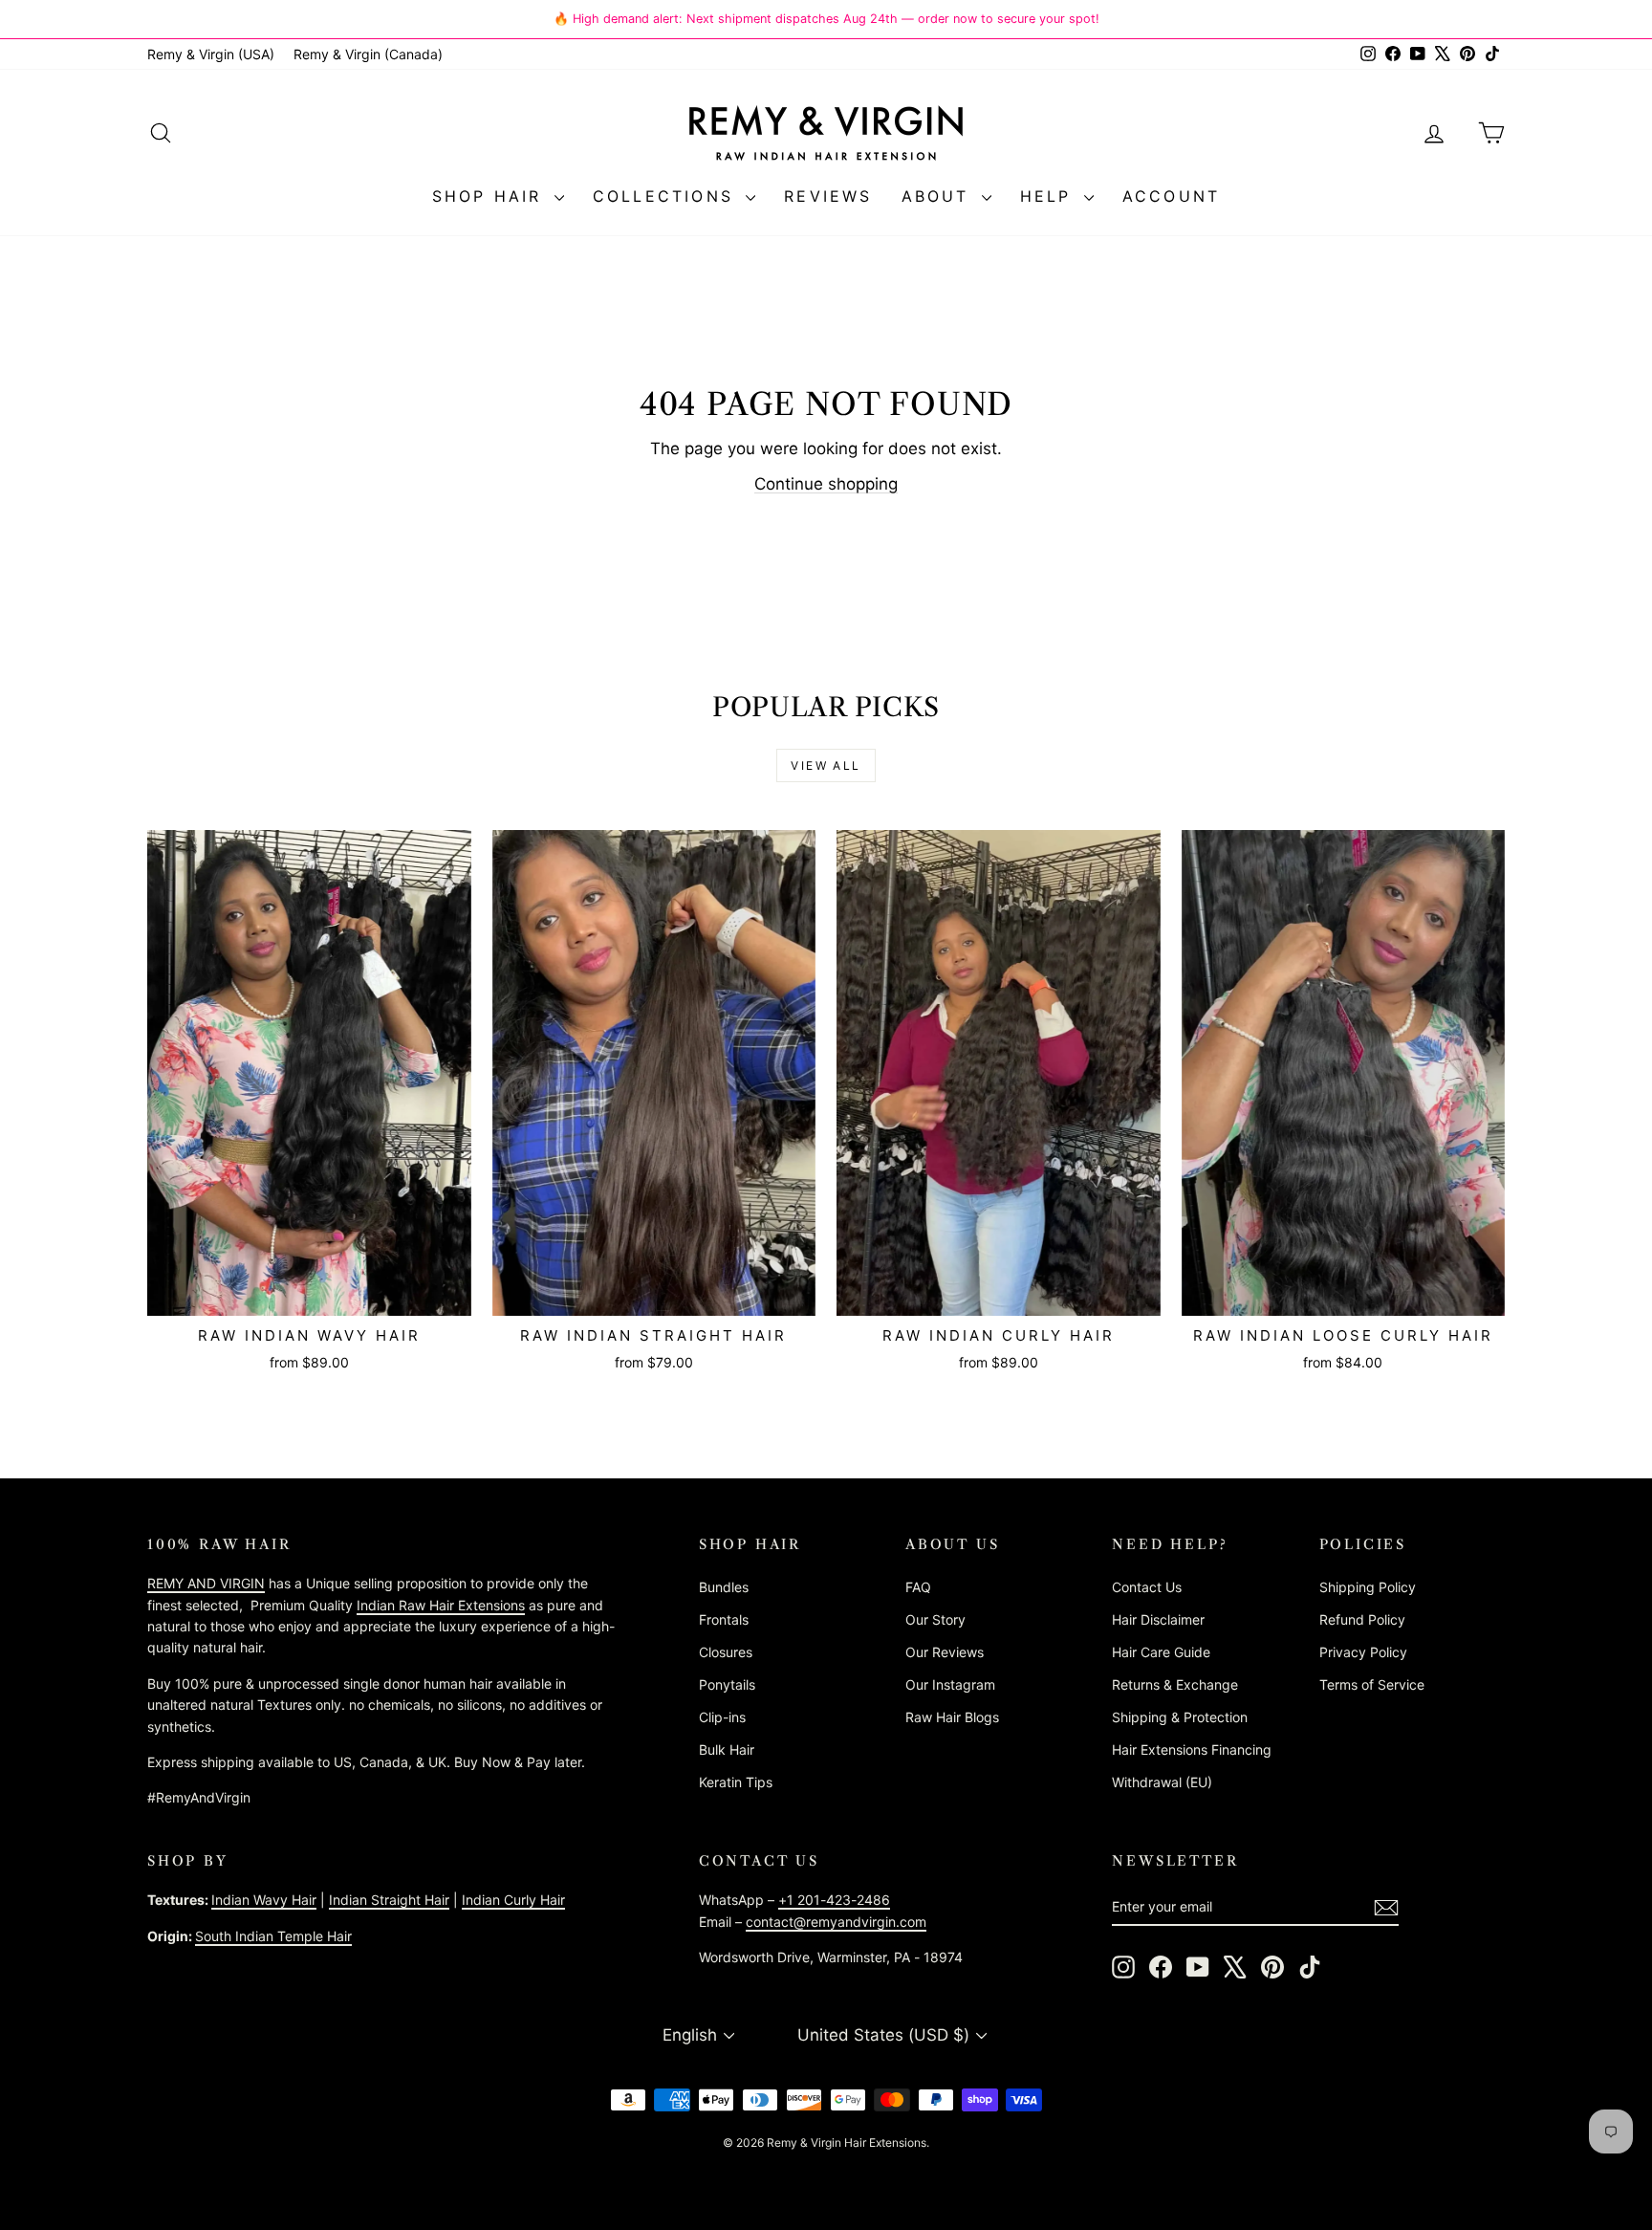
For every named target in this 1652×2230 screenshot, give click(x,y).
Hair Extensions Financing (1192, 1749)
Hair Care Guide (1161, 1652)
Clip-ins (722, 1717)
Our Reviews (945, 1652)
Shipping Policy (1368, 1587)
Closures (726, 1652)
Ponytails (727, 1684)
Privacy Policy (1363, 1652)
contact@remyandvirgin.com (836, 1922)
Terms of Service (1372, 1684)
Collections (667, 196)
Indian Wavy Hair (264, 1900)
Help (1050, 196)
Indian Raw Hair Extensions (441, 1605)
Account (1171, 196)
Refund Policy (1362, 1619)
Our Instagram (950, 1684)
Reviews (828, 196)
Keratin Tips (736, 1782)
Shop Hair (491, 196)
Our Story (935, 1619)
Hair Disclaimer (1158, 1619)
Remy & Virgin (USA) (211, 54)
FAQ (918, 1587)
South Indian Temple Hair (273, 1936)
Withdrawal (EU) (1162, 1782)
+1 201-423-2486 (834, 1900)
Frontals (724, 1619)
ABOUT (939, 196)
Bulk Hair (727, 1749)
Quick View (309, 1295)
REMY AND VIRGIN (206, 1583)
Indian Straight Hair (389, 1900)
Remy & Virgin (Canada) (368, 54)
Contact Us (1147, 1587)
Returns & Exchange (1175, 1684)
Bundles (724, 1587)
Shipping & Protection (1180, 1717)
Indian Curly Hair (513, 1900)
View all (826, 765)
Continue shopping (826, 484)
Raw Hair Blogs (952, 1717)
